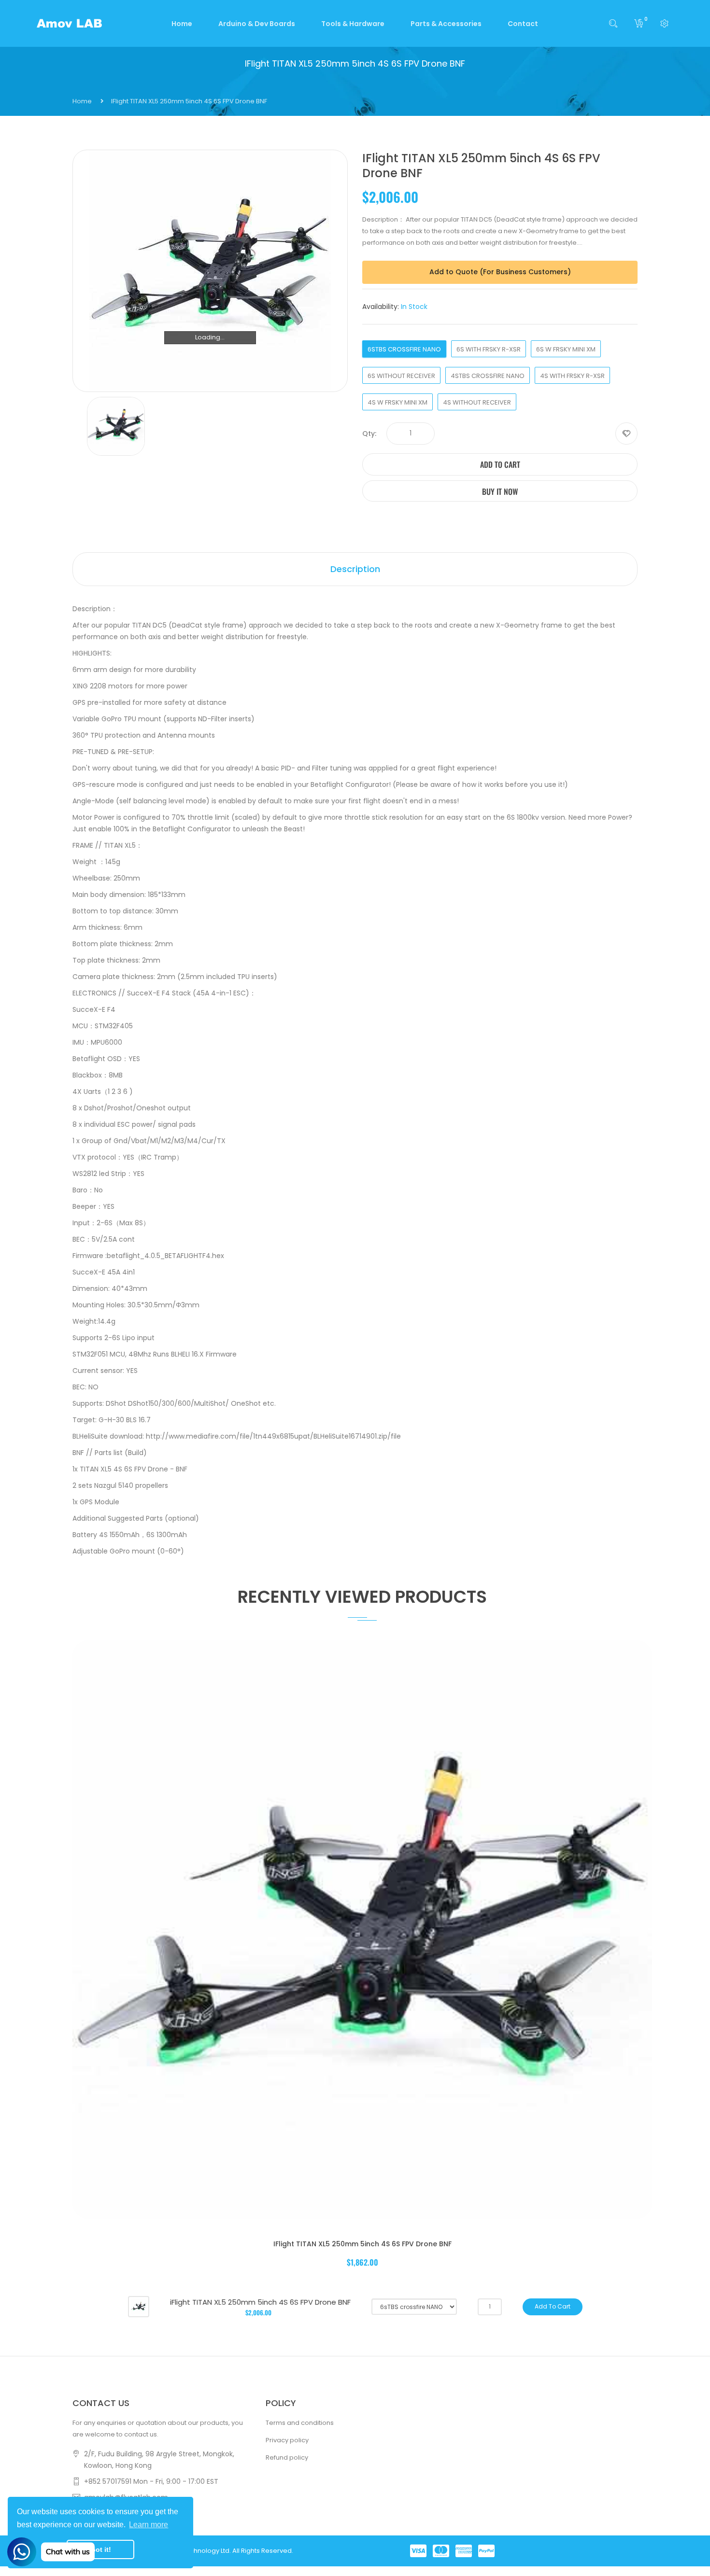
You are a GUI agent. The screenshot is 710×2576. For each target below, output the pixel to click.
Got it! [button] (101, 2549)
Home (82, 101)
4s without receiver (477, 402)
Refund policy (287, 2457)
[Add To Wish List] (626, 434)
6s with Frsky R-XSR (489, 349)
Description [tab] (355, 569)
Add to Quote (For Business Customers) (500, 272)
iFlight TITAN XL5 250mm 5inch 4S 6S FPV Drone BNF (362, 2244)
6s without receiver (401, 376)
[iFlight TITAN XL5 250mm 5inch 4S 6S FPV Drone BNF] (139, 2306)
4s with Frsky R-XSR (572, 376)
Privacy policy (287, 2440)
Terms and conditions (300, 2423)
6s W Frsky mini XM (566, 349)
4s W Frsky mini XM (398, 402)
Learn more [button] (149, 2525)
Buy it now (500, 491)
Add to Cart (500, 464)
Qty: (369, 434)
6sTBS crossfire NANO (404, 349)
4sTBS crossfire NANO (488, 376)
